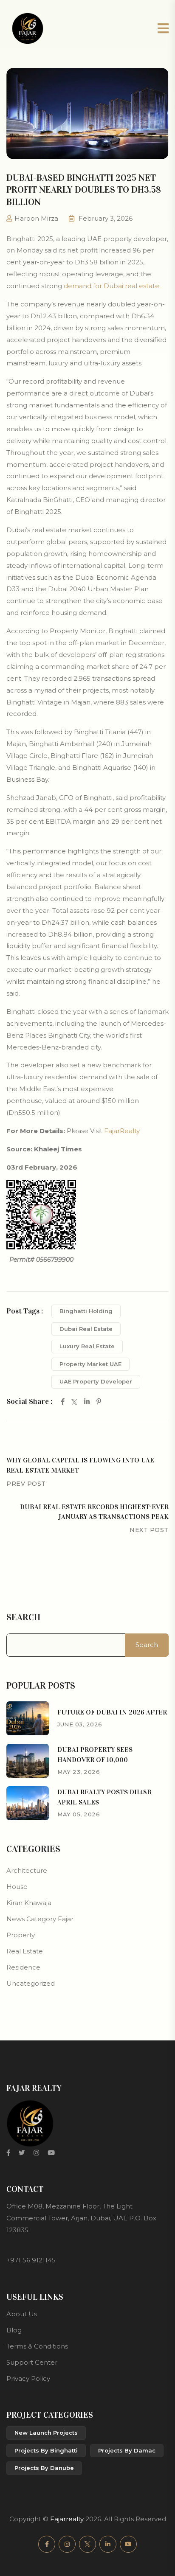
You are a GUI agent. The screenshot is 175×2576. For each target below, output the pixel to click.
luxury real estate (87, 1346)
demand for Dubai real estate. (112, 286)
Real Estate (25, 1951)
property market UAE (90, 1364)
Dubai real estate (86, 1329)
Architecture (27, 1870)
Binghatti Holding (86, 1311)
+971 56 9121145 (31, 2260)
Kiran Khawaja (29, 1903)
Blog (14, 2330)
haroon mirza (36, 218)
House (17, 1887)
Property (21, 1935)
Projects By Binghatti (46, 2450)
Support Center (32, 2362)
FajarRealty (122, 1131)
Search (23, 1617)
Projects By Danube (44, 2468)
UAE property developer (96, 1381)
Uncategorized (31, 1983)
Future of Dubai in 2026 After (112, 1712)
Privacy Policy (28, 2378)
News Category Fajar (40, 1919)
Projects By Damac (127, 2450)
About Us (22, 2314)
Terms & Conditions (37, 2346)
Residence (23, 1967)
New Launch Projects (46, 2433)
